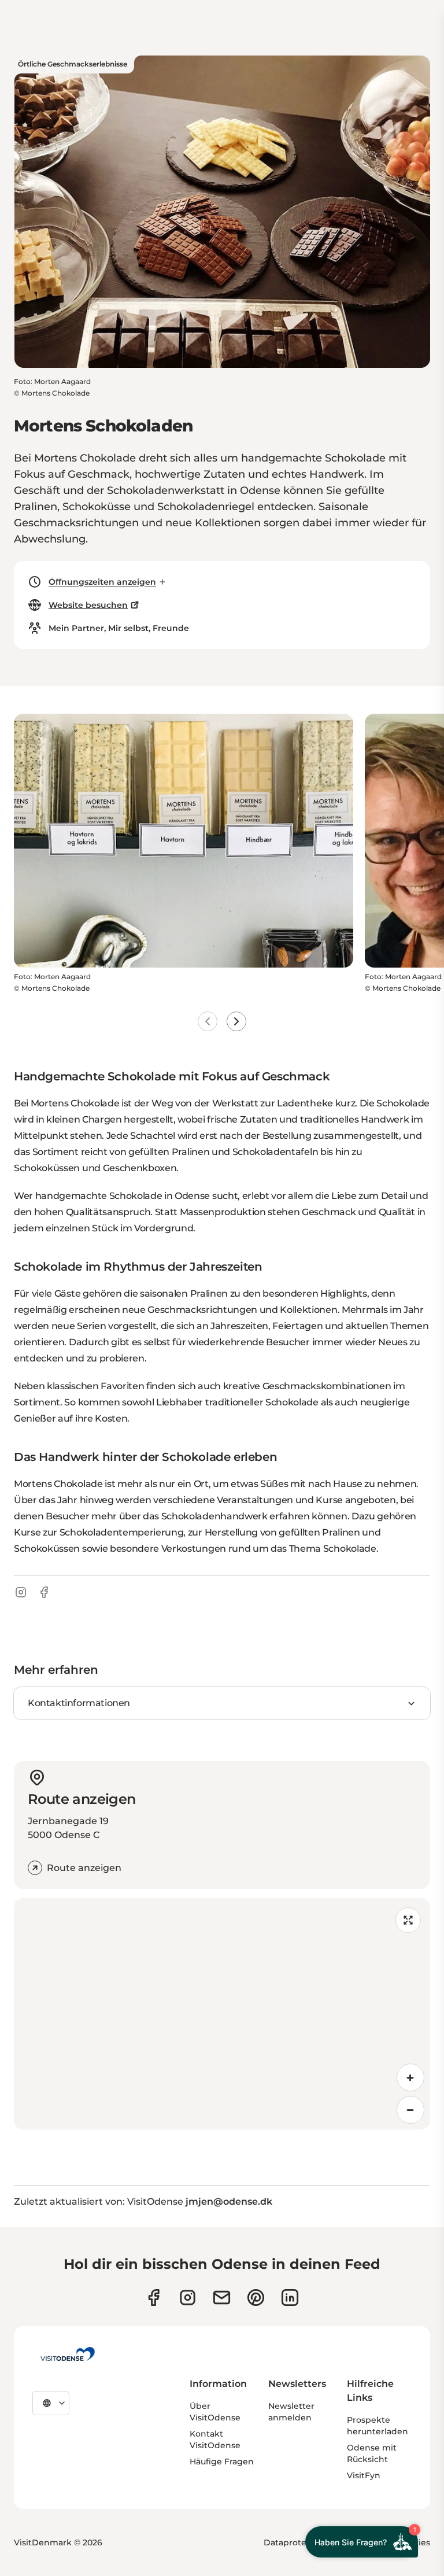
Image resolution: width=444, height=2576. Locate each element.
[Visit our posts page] (290, 2298)
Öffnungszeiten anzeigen (102, 582)
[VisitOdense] (68, 2354)
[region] (222, 2014)
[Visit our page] (188, 2298)
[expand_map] (408, 1920)
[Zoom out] (410, 2110)
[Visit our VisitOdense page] (153, 2298)
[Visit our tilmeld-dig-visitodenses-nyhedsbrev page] (222, 2298)
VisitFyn (364, 2475)
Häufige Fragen (222, 2461)
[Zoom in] (410, 2077)
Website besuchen (88, 605)
